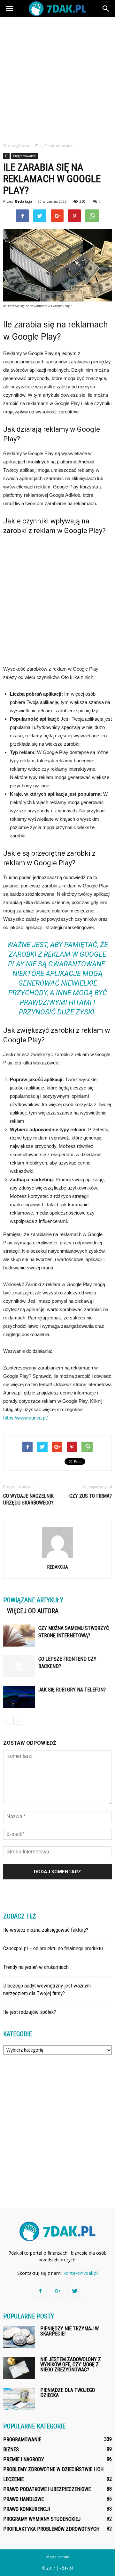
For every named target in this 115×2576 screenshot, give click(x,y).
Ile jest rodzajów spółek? (30, 2012)
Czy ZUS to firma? (91, 1496)
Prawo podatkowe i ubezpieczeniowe (47, 2489)
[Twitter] (75, 2291)
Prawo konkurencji (27, 2509)
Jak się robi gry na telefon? (72, 1690)
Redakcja (24, 201)
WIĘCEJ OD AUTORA (33, 1611)
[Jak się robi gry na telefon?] (19, 1697)
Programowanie (24, 156)
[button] (106, 9)
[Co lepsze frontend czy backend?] (19, 1666)
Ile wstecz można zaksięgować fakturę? (46, 1930)
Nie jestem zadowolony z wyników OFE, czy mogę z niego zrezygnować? (71, 2364)
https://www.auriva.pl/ (25, 1418)
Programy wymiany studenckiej (42, 2519)
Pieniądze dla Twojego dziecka (68, 2393)
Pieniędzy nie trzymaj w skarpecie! (69, 2331)
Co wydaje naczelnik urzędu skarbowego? (28, 1499)
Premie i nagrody (24, 2459)
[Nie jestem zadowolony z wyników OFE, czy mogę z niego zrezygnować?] (19, 2368)
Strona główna (16, 146)
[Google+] (57, 2291)
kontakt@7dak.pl (81, 2273)
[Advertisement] (57, 78)
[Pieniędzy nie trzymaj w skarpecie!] (19, 2337)
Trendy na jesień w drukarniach (36, 1967)
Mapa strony (58, 2557)
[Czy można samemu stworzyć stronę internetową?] (19, 1635)
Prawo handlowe (23, 2499)
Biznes (11, 2449)
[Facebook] (40, 2291)
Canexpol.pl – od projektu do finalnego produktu (53, 1948)
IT (6, 156)
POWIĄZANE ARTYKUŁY (33, 1600)
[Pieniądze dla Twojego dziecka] (19, 2399)
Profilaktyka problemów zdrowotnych (51, 2529)
